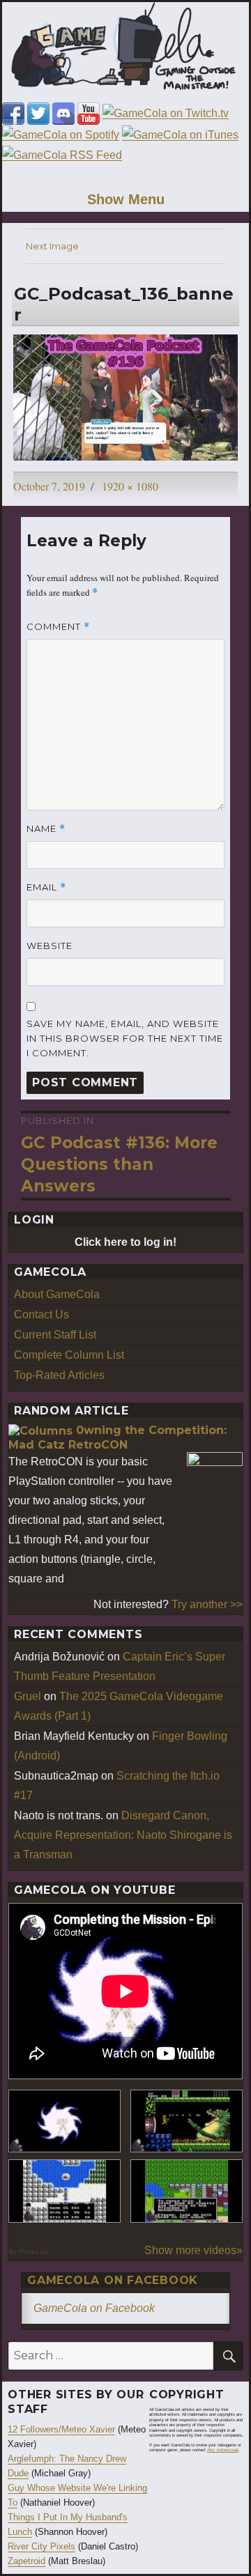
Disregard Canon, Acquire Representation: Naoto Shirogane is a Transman (123, 1835)
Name (46, 829)
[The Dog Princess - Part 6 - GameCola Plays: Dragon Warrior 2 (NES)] (187, 2191)
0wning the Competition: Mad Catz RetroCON (117, 1437)
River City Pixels (41, 2546)
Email (46, 887)
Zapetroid (26, 2561)
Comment (58, 627)
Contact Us (41, 1314)
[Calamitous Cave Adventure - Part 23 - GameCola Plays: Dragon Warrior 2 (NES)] (64, 2191)
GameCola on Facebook (113, 2280)
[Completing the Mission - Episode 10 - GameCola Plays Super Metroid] (64, 2121)
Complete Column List (69, 1355)
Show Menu (126, 199)
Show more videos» (193, 2250)
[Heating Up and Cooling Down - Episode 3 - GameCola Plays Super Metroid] (187, 2121)
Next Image (52, 246)
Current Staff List (55, 1335)
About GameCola (57, 1294)
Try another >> (207, 1604)
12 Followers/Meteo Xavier (61, 2429)
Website (50, 946)
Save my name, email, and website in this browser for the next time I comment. (125, 1038)
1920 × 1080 (130, 486)
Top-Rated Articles (59, 1375)
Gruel (28, 1696)
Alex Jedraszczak (223, 2450)
